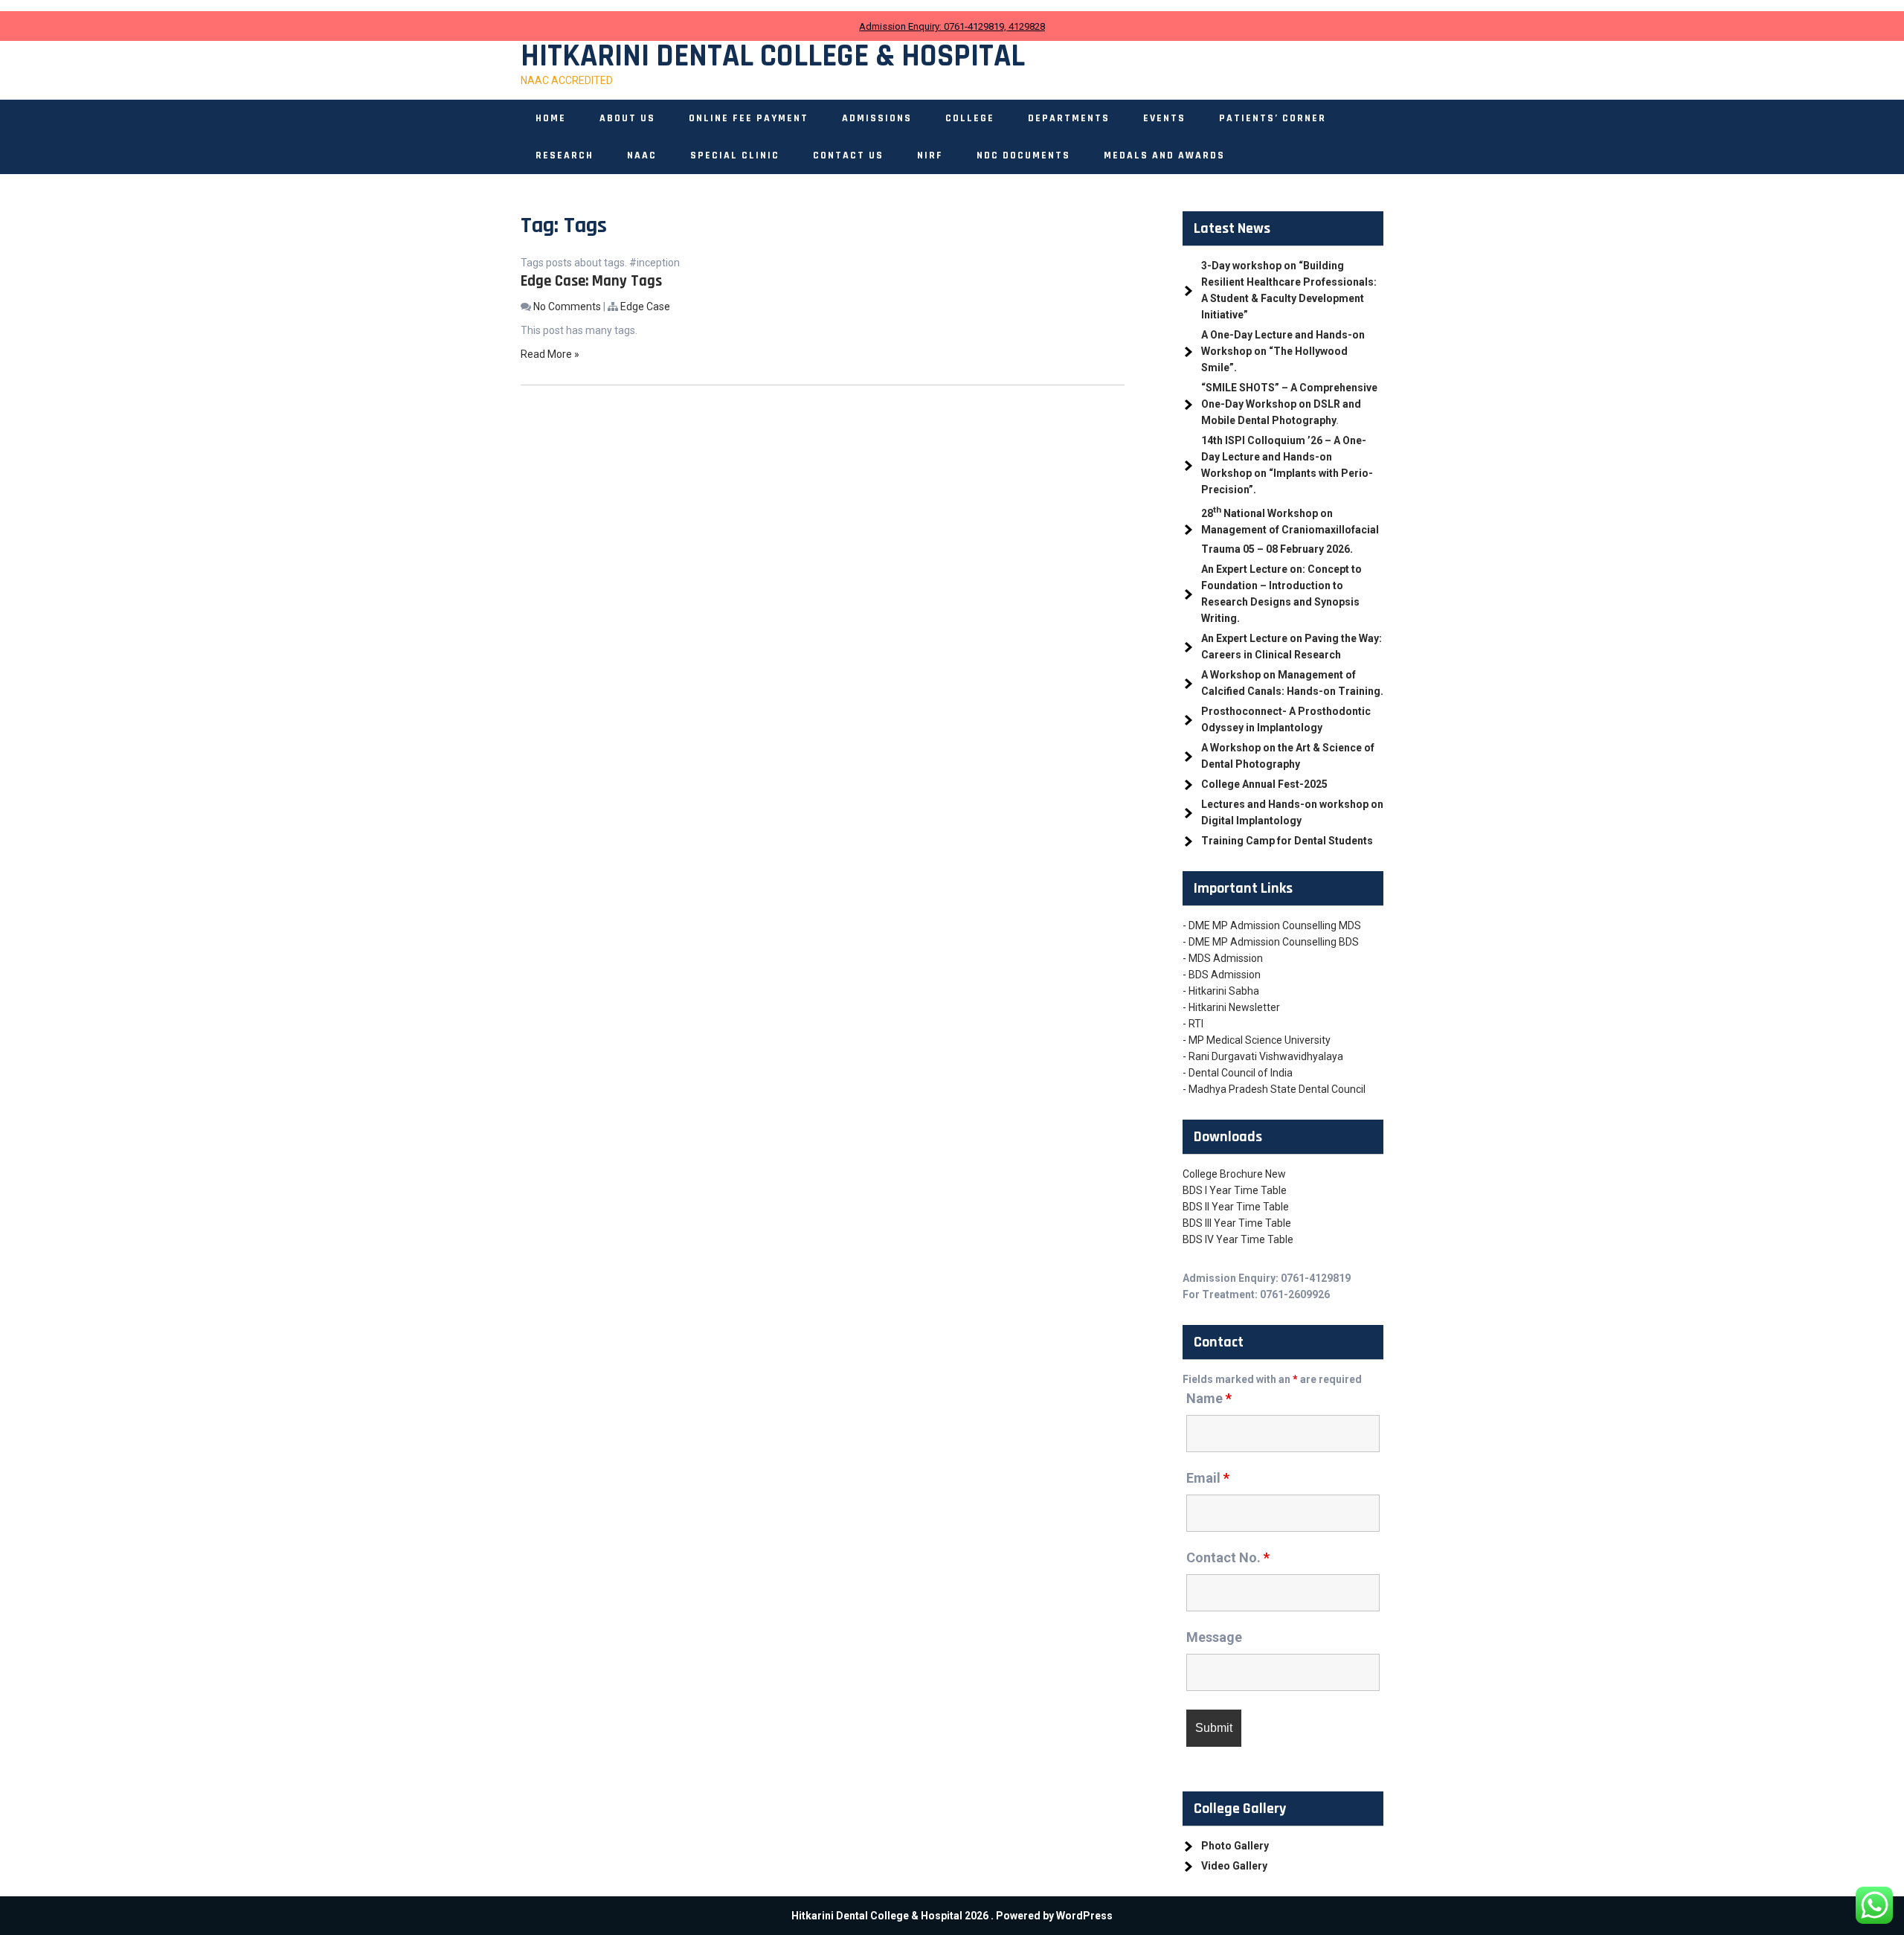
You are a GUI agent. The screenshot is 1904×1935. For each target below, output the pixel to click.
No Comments (567, 307)
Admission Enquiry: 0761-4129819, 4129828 (952, 26)
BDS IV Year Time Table (1238, 1239)
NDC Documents (1023, 155)
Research (565, 155)
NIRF (930, 155)
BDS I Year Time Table (1235, 1190)
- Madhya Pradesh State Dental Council (1274, 1089)
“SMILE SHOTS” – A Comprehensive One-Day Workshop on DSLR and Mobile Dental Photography (1289, 404)
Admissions (877, 118)
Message (1214, 1637)
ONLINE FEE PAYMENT (749, 118)
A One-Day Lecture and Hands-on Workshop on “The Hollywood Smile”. (1283, 351)
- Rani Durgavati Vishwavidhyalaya (1263, 1056)
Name (1209, 1398)
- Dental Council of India (1238, 1073)
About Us (627, 118)
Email (1208, 1478)
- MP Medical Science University (1257, 1040)
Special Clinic (735, 155)
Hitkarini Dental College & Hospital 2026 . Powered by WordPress (952, 1916)
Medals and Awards (1164, 155)
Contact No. (1228, 1557)
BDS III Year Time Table (1237, 1223)
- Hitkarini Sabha (1221, 991)
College (970, 118)
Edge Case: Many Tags (591, 281)
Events (1164, 118)
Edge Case (645, 307)
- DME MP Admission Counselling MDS (1272, 925)
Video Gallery (1234, 1866)
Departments (1069, 118)
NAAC (642, 155)
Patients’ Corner (1273, 118)
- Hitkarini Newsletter (1231, 1007)
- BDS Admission (1222, 975)
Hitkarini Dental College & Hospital (773, 57)
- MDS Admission (1223, 958)
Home (551, 118)
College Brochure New (1234, 1174)
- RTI (1193, 1024)
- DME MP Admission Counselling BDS (1271, 942)
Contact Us (848, 155)
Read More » (550, 354)
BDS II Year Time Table (1236, 1207)
